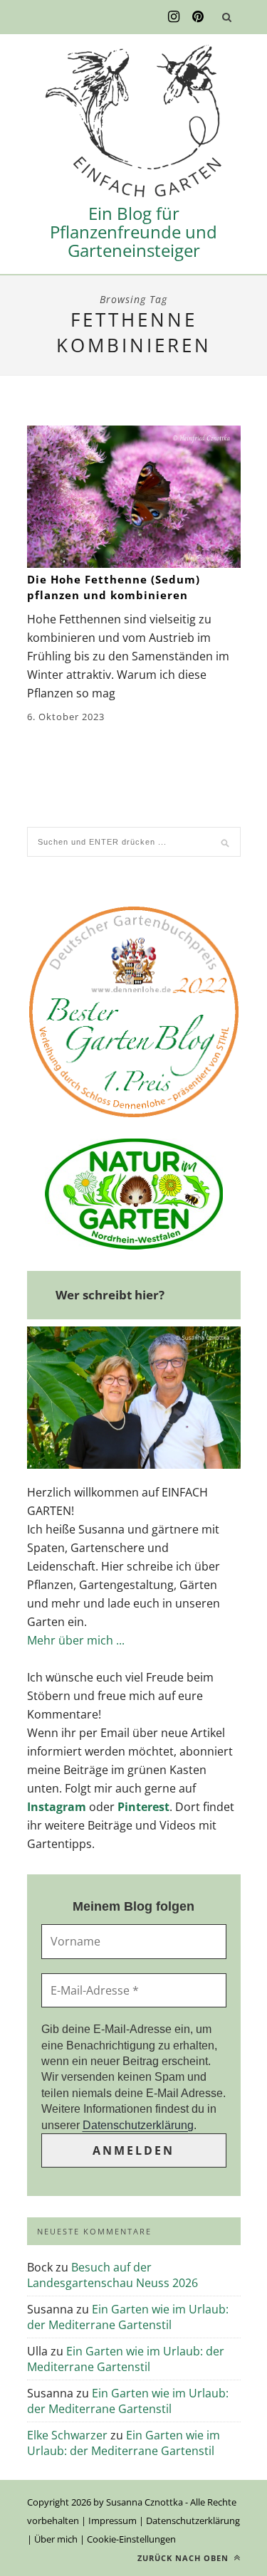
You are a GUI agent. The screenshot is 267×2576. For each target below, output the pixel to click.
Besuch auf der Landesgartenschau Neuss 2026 (112, 2275)
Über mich (56, 2539)
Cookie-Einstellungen (131, 2539)
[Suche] (227, 17)
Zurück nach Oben (184, 2558)
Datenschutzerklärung (138, 2125)
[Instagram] (174, 17)
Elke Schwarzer (67, 2435)
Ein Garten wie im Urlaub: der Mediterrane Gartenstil (128, 2317)
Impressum (112, 2520)
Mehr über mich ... (76, 1640)
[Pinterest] (198, 17)
